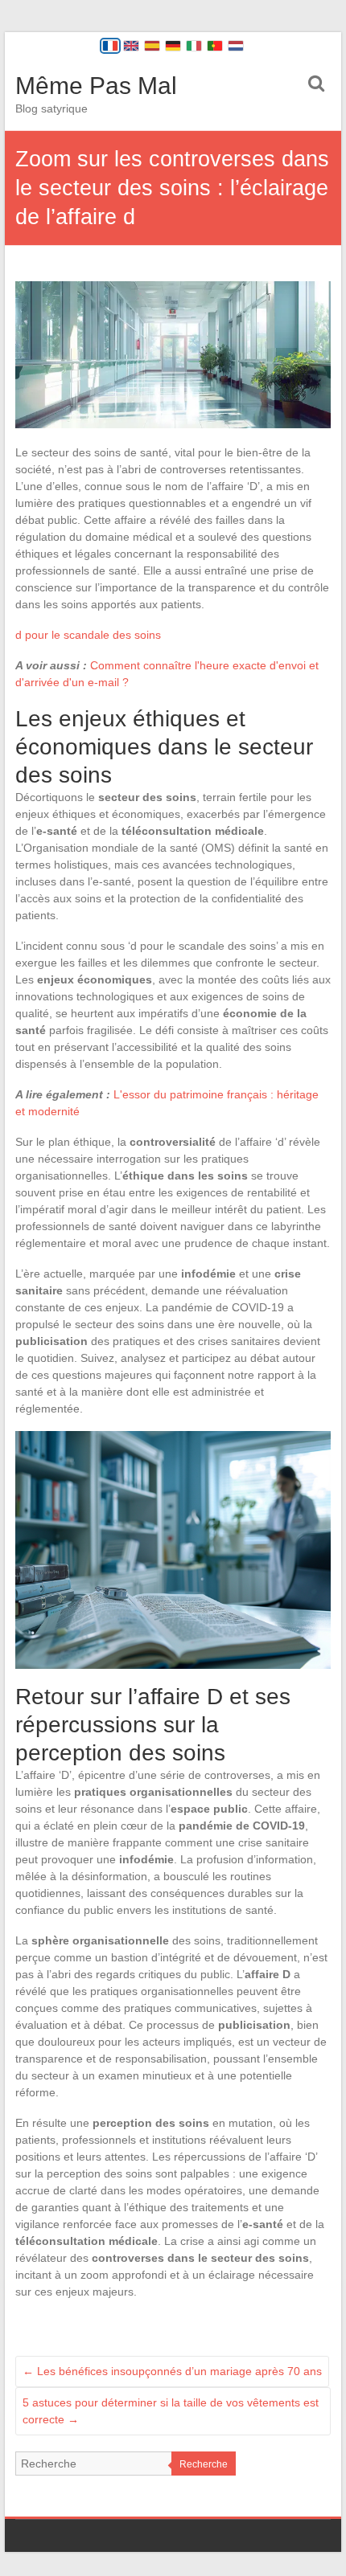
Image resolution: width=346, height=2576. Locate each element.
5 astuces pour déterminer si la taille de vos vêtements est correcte (171, 2411)
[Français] (110, 46)
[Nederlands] (236, 46)
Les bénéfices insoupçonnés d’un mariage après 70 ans (172, 2371)
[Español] (152, 46)
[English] (131, 46)
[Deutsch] (173, 46)
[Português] (215, 46)
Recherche (204, 2464)
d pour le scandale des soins (88, 635)
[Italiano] (194, 46)
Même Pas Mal (96, 86)
